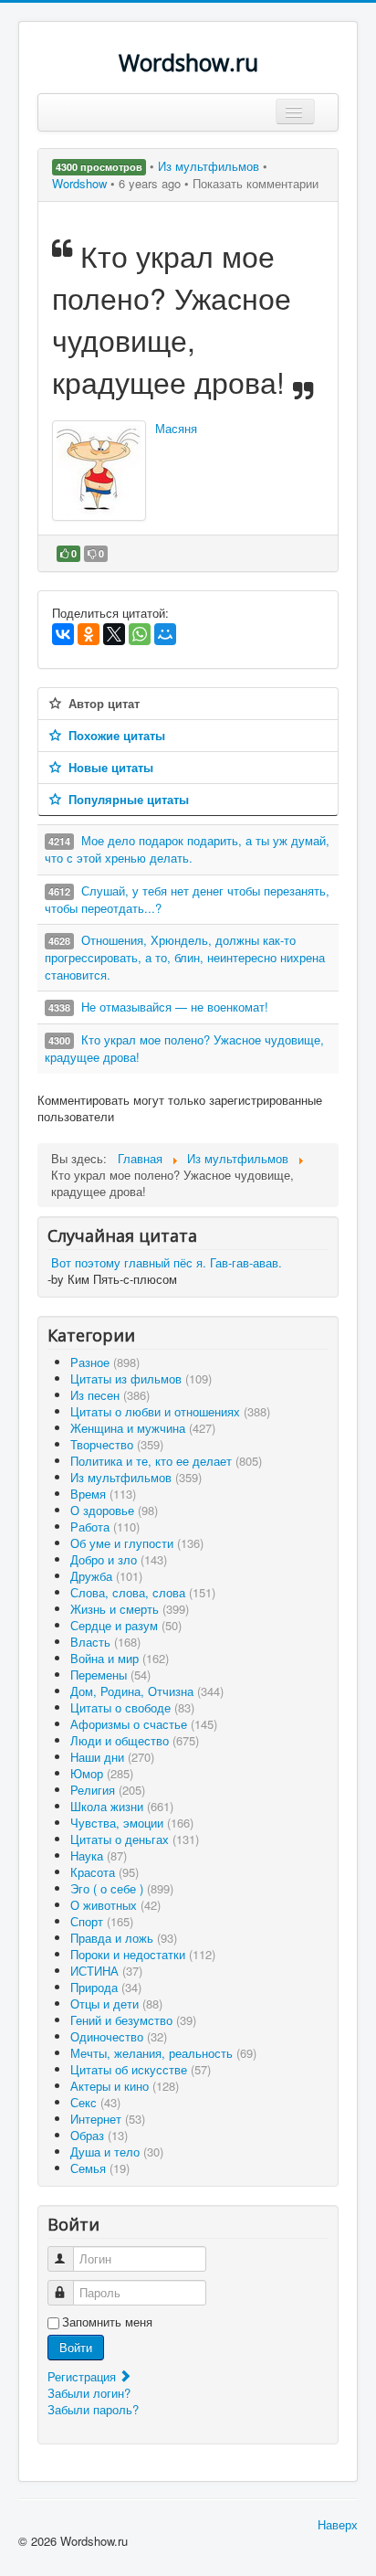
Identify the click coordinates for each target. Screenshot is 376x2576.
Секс (95, 2102)
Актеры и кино (125, 2086)
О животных (115, 1905)
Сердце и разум (126, 1625)
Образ (99, 2135)
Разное (105, 1362)
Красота (104, 1872)
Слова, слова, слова (143, 1592)
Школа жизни (122, 1806)
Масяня (176, 428)
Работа (105, 1527)
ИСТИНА (106, 1971)
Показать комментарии (256, 183)
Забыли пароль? (93, 2409)
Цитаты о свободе (132, 1707)
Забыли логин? (89, 2393)
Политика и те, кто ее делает (166, 1461)
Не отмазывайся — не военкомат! (175, 1007)
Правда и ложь (124, 1938)
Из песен (110, 1395)
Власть (105, 1642)
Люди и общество (135, 1740)
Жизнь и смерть (130, 1609)
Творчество (117, 1444)
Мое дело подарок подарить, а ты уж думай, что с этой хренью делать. (187, 849)
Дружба (106, 1576)
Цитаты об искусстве (141, 2069)
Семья (100, 2168)
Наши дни (112, 1757)
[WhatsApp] (140, 634)
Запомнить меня (107, 2322)
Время (103, 1494)
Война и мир (120, 1658)
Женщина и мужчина (143, 1428)
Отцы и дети (116, 2004)
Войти (76, 2347)
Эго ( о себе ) (122, 1888)
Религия (108, 1790)
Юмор (102, 1773)
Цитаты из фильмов (141, 1378)
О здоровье (114, 1510)
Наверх (338, 2524)
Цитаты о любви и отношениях (170, 1411)
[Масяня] (99, 471)
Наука (99, 1855)
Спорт (102, 1921)
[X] (114, 634)
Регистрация (84, 2376)
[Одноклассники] (89, 634)
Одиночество (119, 2036)
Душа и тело (117, 2152)
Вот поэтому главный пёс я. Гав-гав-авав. (167, 1262)
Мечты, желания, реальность (163, 2053)
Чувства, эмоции (132, 1823)
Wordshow (79, 183)
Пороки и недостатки (143, 1954)
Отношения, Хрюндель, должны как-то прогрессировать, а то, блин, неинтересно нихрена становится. (185, 957)
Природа (106, 1987)
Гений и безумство (133, 2020)
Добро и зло (119, 1559)
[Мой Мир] (165, 634)
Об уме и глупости (137, 1543)
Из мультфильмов (210, 166)
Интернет (108, 2119)
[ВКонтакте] (63, 634)
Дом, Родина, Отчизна (147, 1691)
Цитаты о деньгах (135, 1839)
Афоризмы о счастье (144, 1724)
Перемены (110, 1675)
